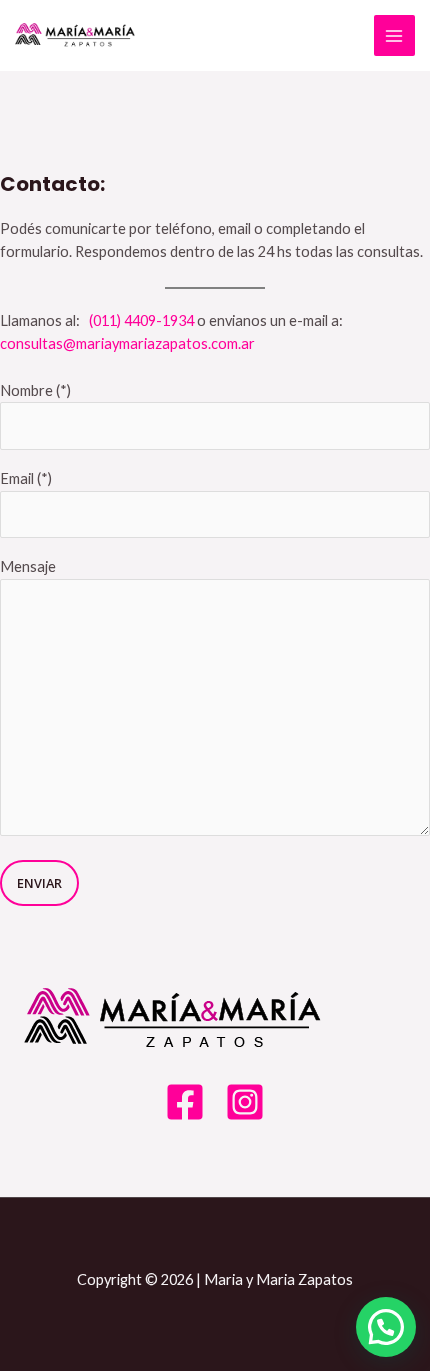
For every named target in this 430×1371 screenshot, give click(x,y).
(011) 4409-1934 (141, 320)
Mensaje (28, 566)
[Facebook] (185, 1102)
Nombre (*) (35, 390)
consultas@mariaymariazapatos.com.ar (127, 343)
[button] (386, 1327)
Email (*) (26, 478)
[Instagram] (245, 1102)
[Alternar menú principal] (395, 36)
